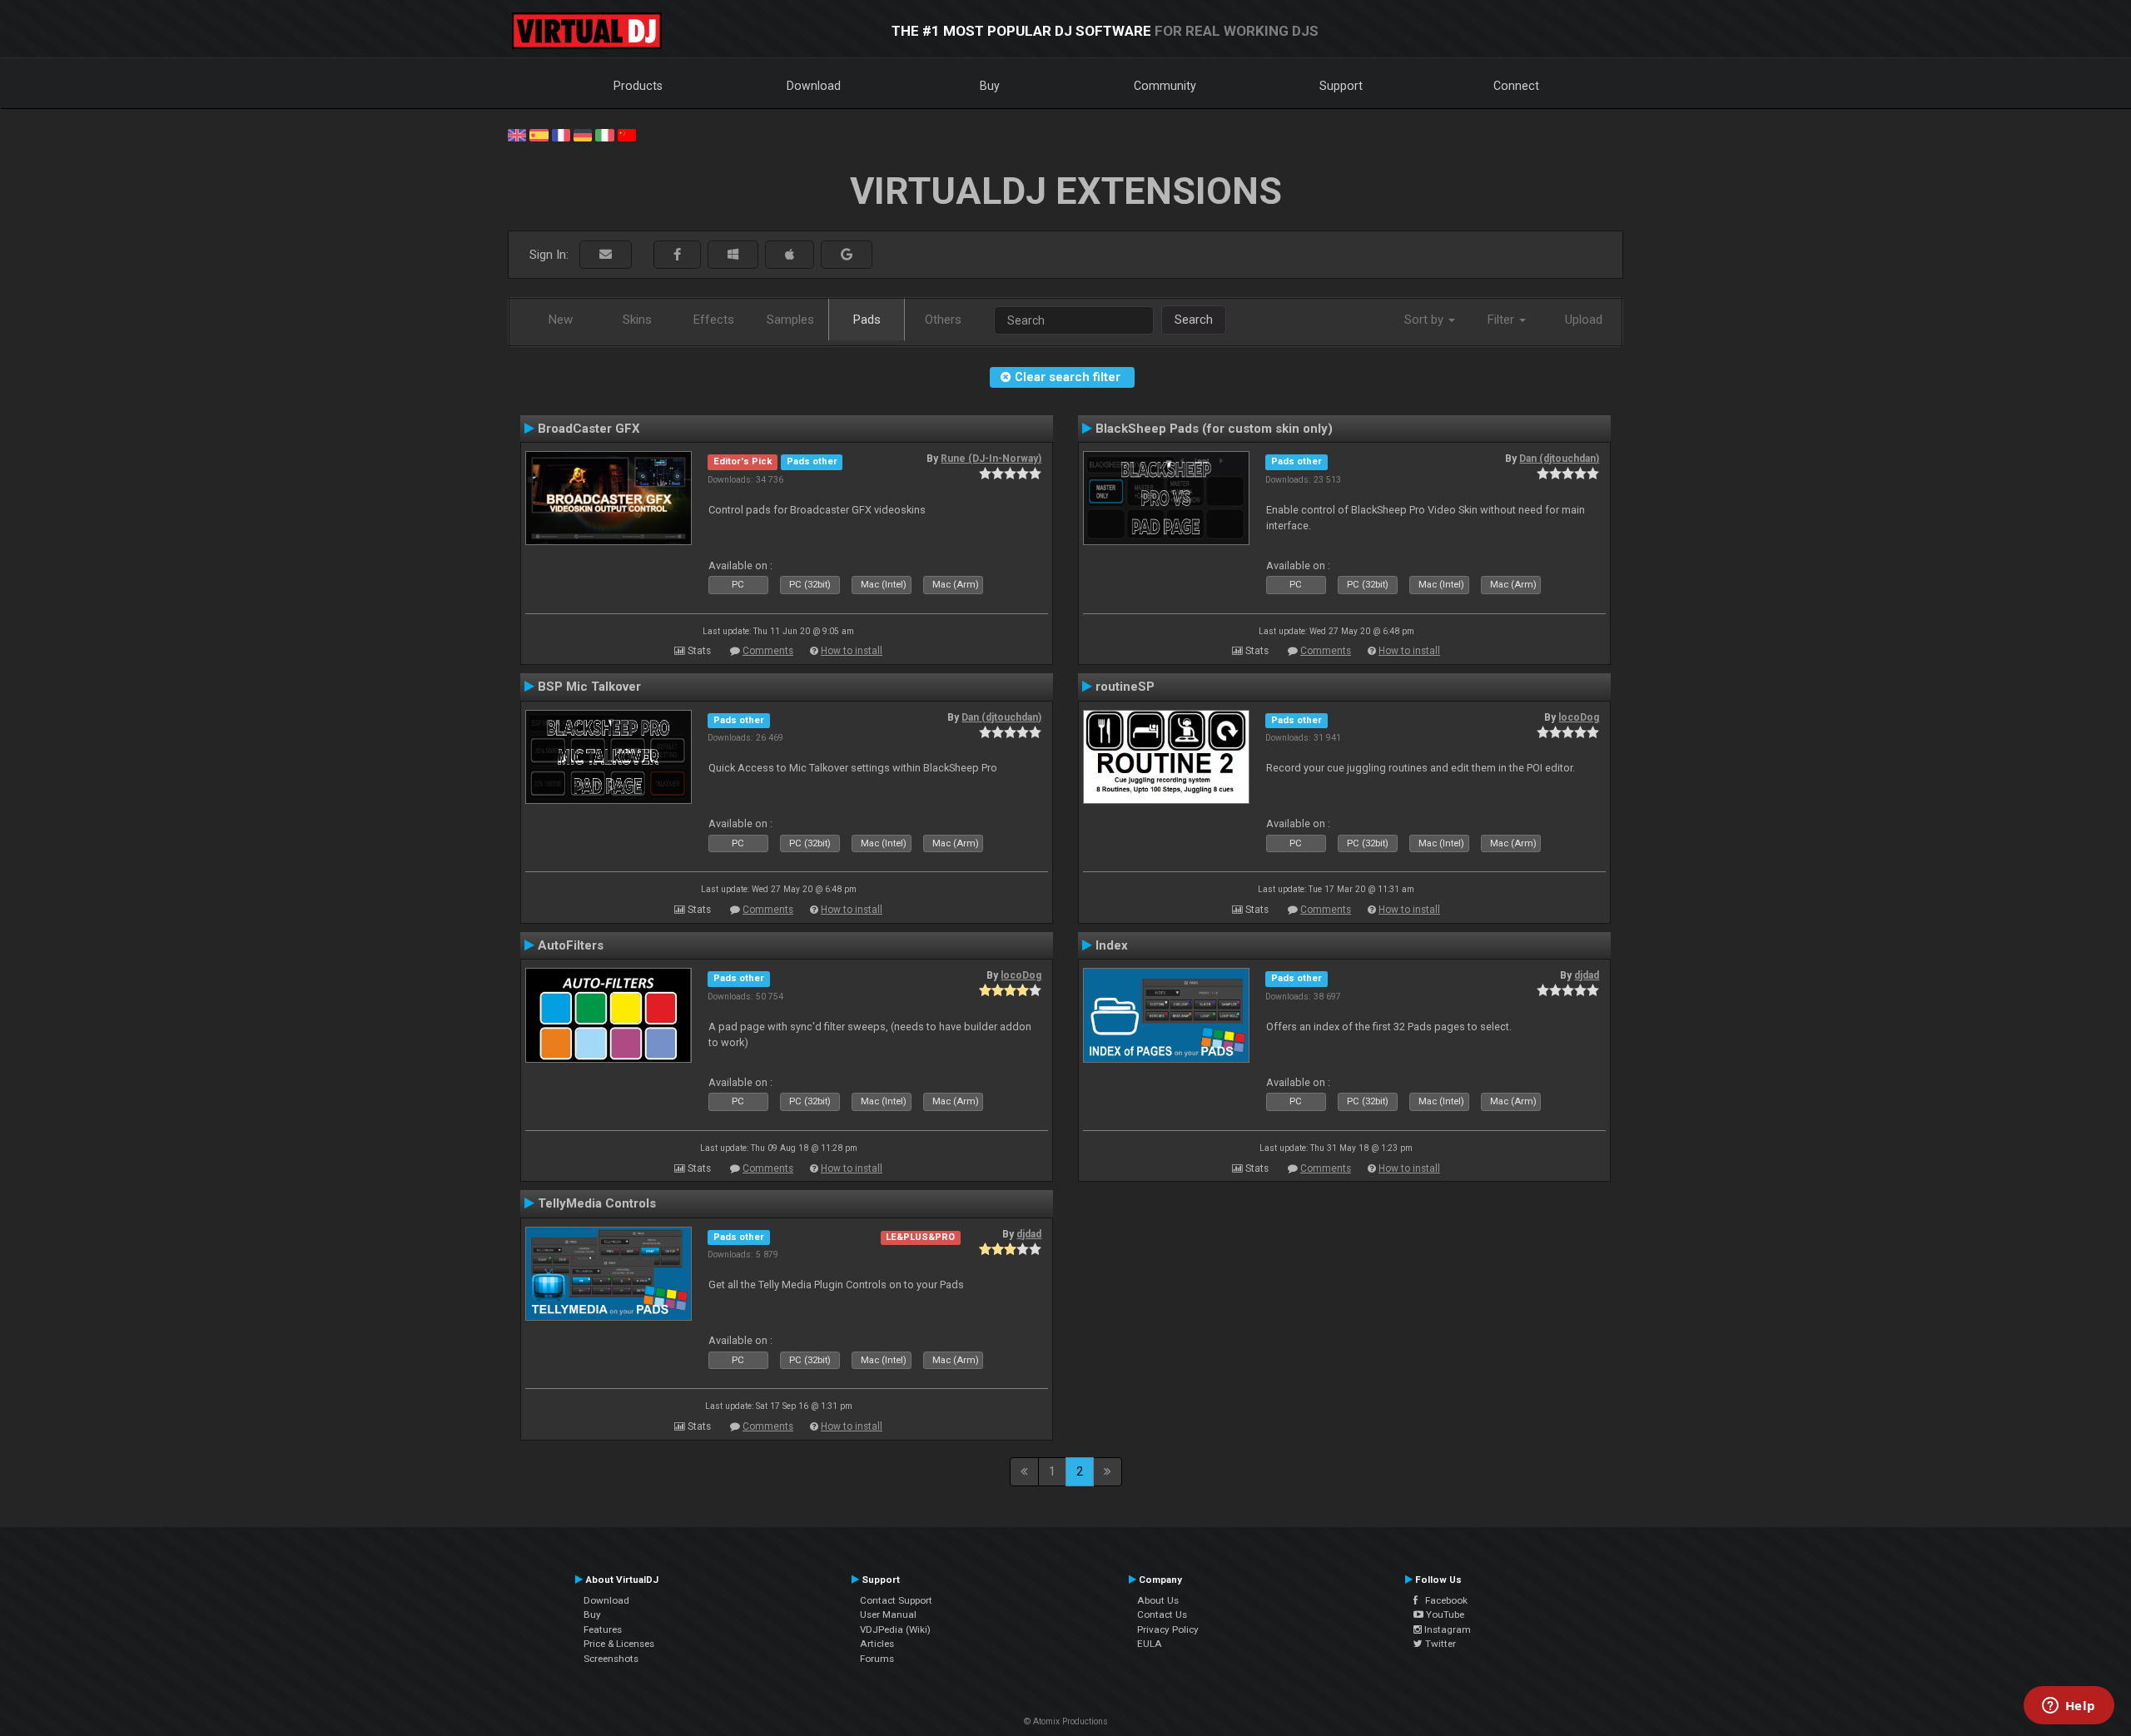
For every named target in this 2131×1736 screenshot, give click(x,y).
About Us (1158, 1600)
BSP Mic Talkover (589, 687)
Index (1112, 945)
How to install (852, 651)
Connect (1516, 86)
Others (943, 320)
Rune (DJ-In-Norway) (991, 459)
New (561, 320)
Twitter (1439, 1644)
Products (638, 86)
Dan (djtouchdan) (1559, 459)
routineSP (1125, 687)
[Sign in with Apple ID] (790, 255)
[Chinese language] (627, 134)
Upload (1584, 320)
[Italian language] (604, 134)
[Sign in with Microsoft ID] (733, 255)
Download (814, 86)
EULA (1150, 1644)
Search (1194, 320)
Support (1341, 86)
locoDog (1579, 717)
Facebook (1443, 1600)
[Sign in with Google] (847, 255)
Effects (714, 320)
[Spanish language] (539, 134)
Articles (877, 1644)
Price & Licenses (619, 1644)
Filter (1503, 320)
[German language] (583, 134)
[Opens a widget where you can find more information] (2069, 1707)
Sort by (1426, 320)
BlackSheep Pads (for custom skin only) (1214, 429)
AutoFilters (571, 945)
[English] (517, 134)
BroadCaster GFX (589, 429)
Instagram (1446, 1629)
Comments (768, 651)
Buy (990, 86)
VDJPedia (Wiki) (895, 1629)
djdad (1587, 975)
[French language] (561, 134)
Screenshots (611, 1659)
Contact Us (1162, 1614)
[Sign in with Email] (606, 255)
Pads (867, 320)
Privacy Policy (1168, 1629)
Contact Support (896, 1600)
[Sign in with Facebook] (677, 255)
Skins (637, 320)
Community (1165, 86)
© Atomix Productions (1066, 1721)
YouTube (1444, 1614)
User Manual (888, 1614)
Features (603, 1629)
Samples (790, 320)
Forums (877, 1659)
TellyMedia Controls (597, 1203)
